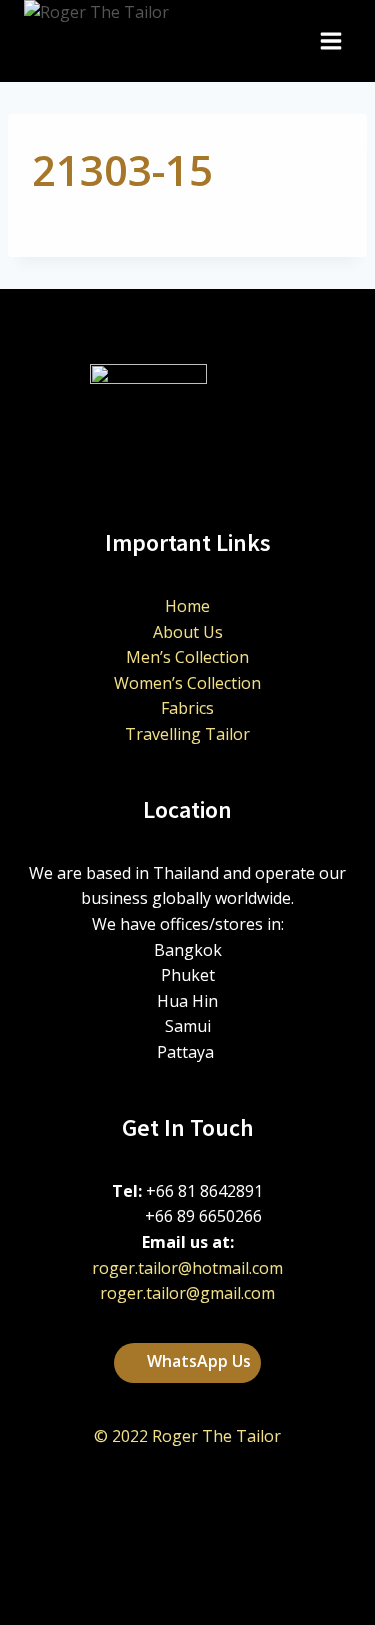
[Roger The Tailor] (144, 41)
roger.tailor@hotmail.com (187, 1268)
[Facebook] (213, 1580)
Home (187, 606)
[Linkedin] (163, 1580)
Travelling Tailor (187, 734)
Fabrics (187, 708)
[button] (187, 1363)
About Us (188, 632)
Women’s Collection (187, 683)
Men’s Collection (187, 657)
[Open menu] (330, 41)
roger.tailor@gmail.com (187, 1293)
